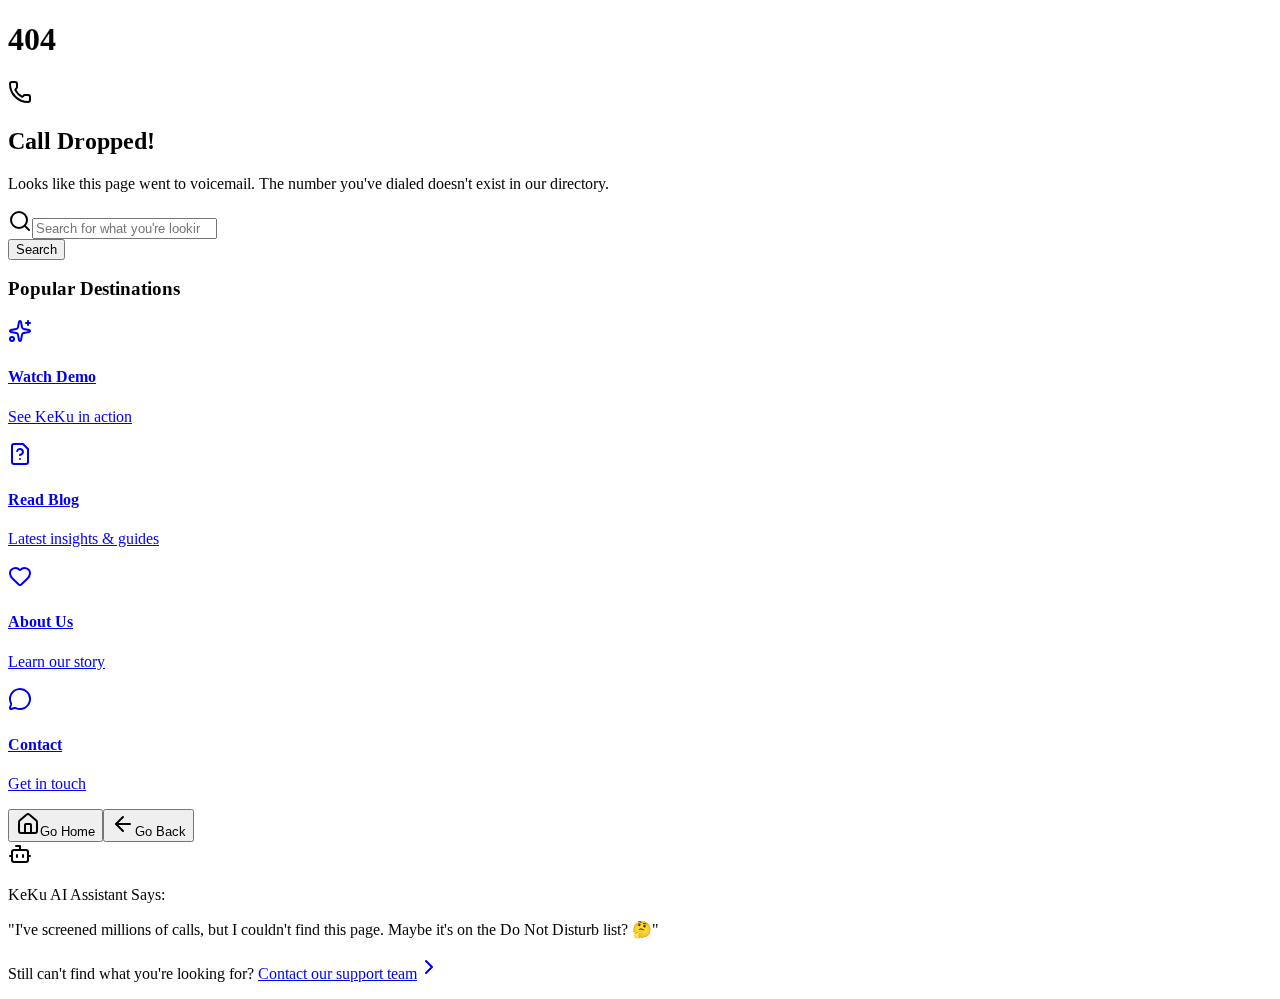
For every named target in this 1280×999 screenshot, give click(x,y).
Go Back (160, 831)
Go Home (67, 831)
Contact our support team (337, 973)
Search (36, 249)
